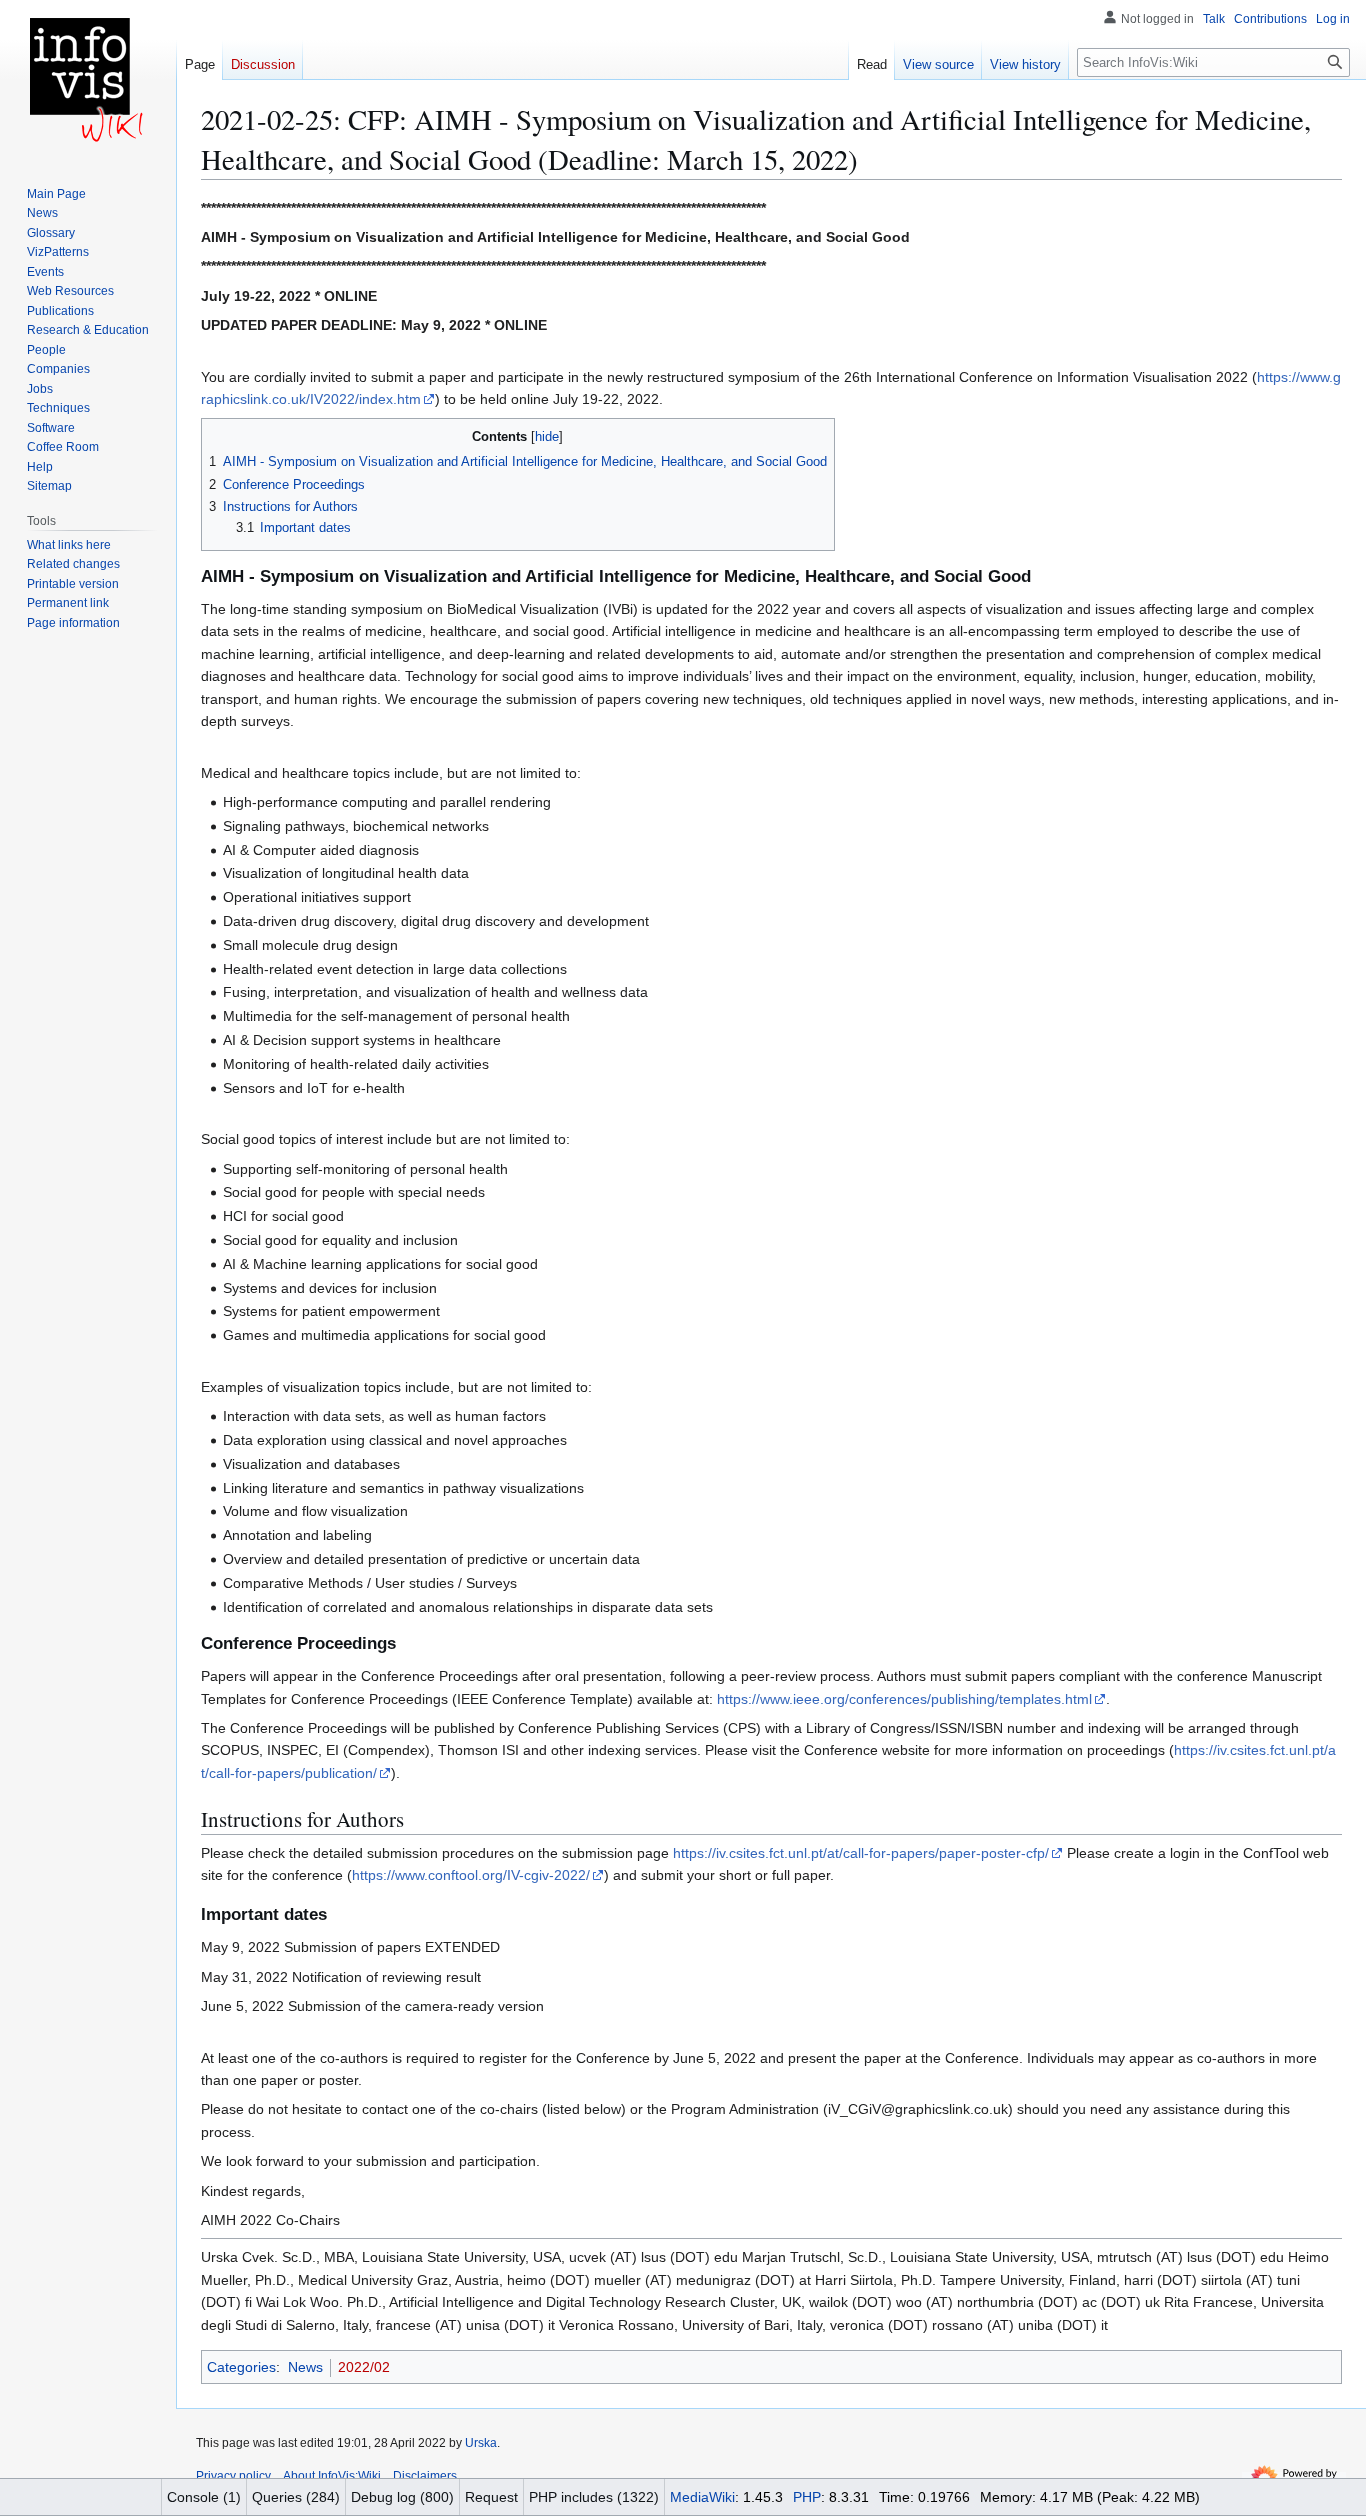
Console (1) (204, 2497)
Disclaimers (425, 2476)
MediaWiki (702, 2497)
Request (491, 2497)
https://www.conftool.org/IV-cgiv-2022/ (471, 1875)
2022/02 (364, 2367)
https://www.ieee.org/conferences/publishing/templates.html (904, 1699)
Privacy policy (233, 2476)
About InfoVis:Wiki (332, 2476)
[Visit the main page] (88, 80)
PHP (807, 2497)
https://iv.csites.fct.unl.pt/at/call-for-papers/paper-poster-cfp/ (861, 1853)
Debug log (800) (402, 2497)
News (305, 2367)
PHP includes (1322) (594, 2497)
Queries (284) (296, 2497)
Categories (241, 2367)
